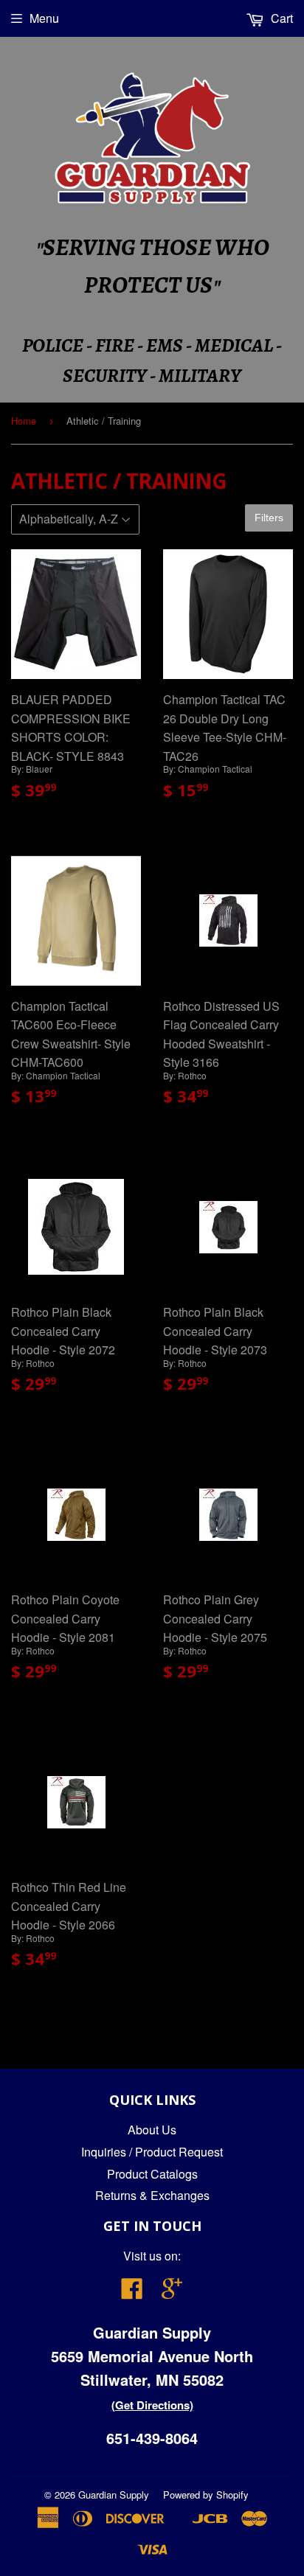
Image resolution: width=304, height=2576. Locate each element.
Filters (269, 518)
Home (24, 421)
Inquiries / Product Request (152, 2152)
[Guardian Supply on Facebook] (132, 2293)
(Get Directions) (152, 2405)
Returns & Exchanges (152, 2195)
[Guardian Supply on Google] (172, 2293)
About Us (152, 2130)
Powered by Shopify (206, 2495)
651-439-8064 (152, 2438)
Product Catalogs (152, 2174)
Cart (280, 18)
